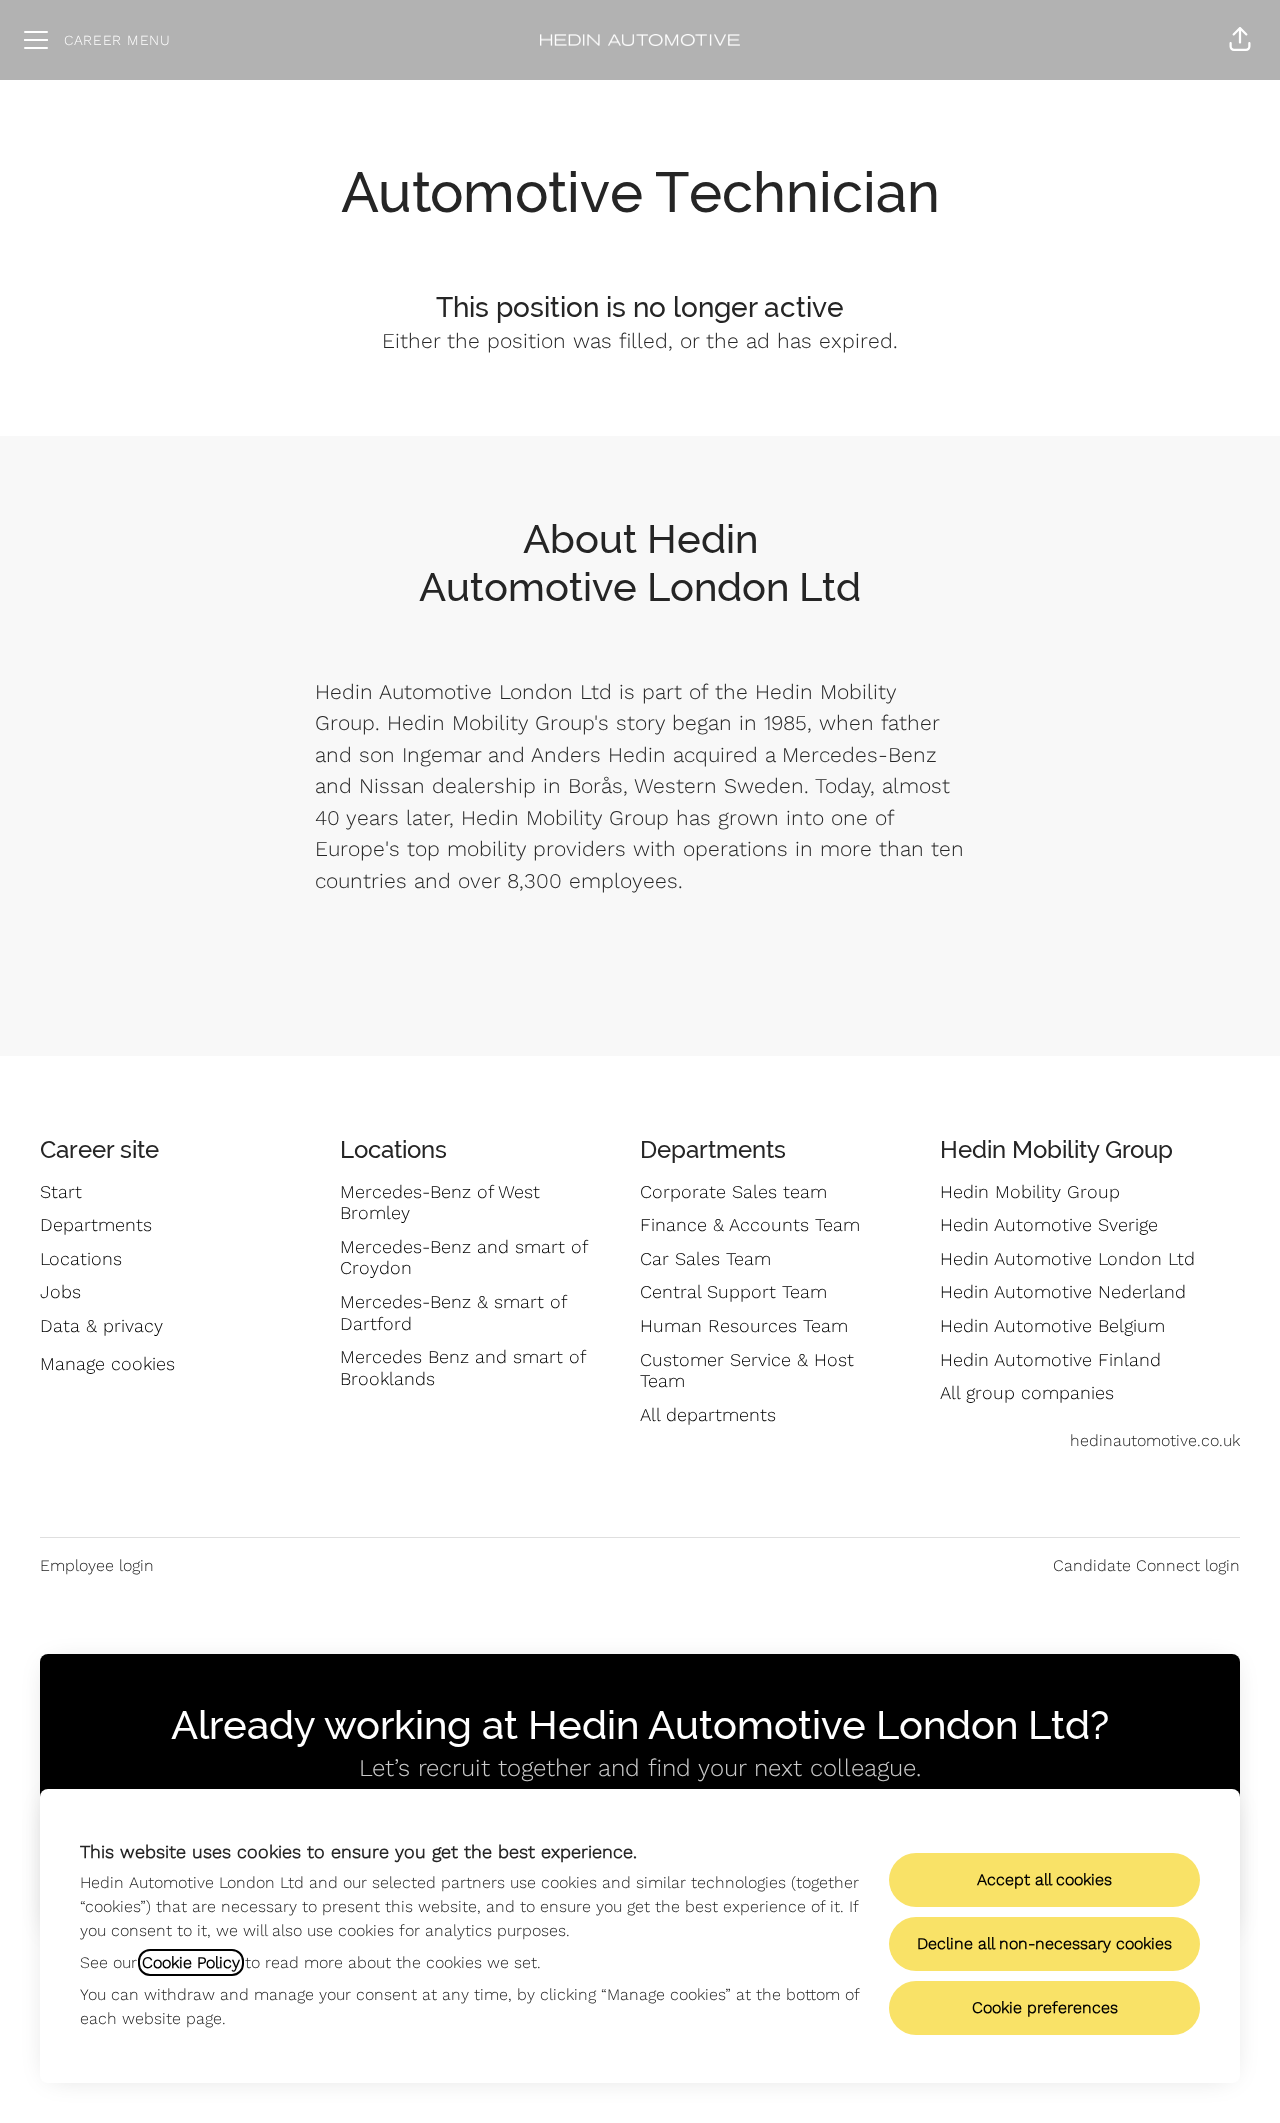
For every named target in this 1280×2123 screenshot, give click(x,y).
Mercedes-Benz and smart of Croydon (463, 1257)
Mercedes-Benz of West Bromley (440, 1202)
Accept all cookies (1044, 1879)
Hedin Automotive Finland (1050, 1359)
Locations (81, 1258)
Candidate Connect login (1146, 1565)
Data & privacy (101, 1325)
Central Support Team (733, 1291)
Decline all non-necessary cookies (1044, 1943)
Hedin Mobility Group (1030, 1191)
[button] (1240, 40)
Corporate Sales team (733, 1191)
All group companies (1027, 1392)
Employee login (97, 1565)
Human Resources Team (744, 1325)
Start (61, 1191)
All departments (708, 1414)
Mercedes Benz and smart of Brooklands (462, 1367)
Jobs (60, 1291)
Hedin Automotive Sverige (1049, 1224)
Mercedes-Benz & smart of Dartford (453, 1312)
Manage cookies (107, 1363)
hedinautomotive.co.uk (1155, 1440)
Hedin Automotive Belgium (1052, 1325)
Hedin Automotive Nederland (1063, 1291)
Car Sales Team (705, 1258)
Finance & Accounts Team (750, 1224)
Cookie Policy (191, 1962)
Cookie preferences (1045, 2007)
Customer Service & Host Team (747, 1370)
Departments (96, 1224)
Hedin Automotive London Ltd (1067, 1258)
